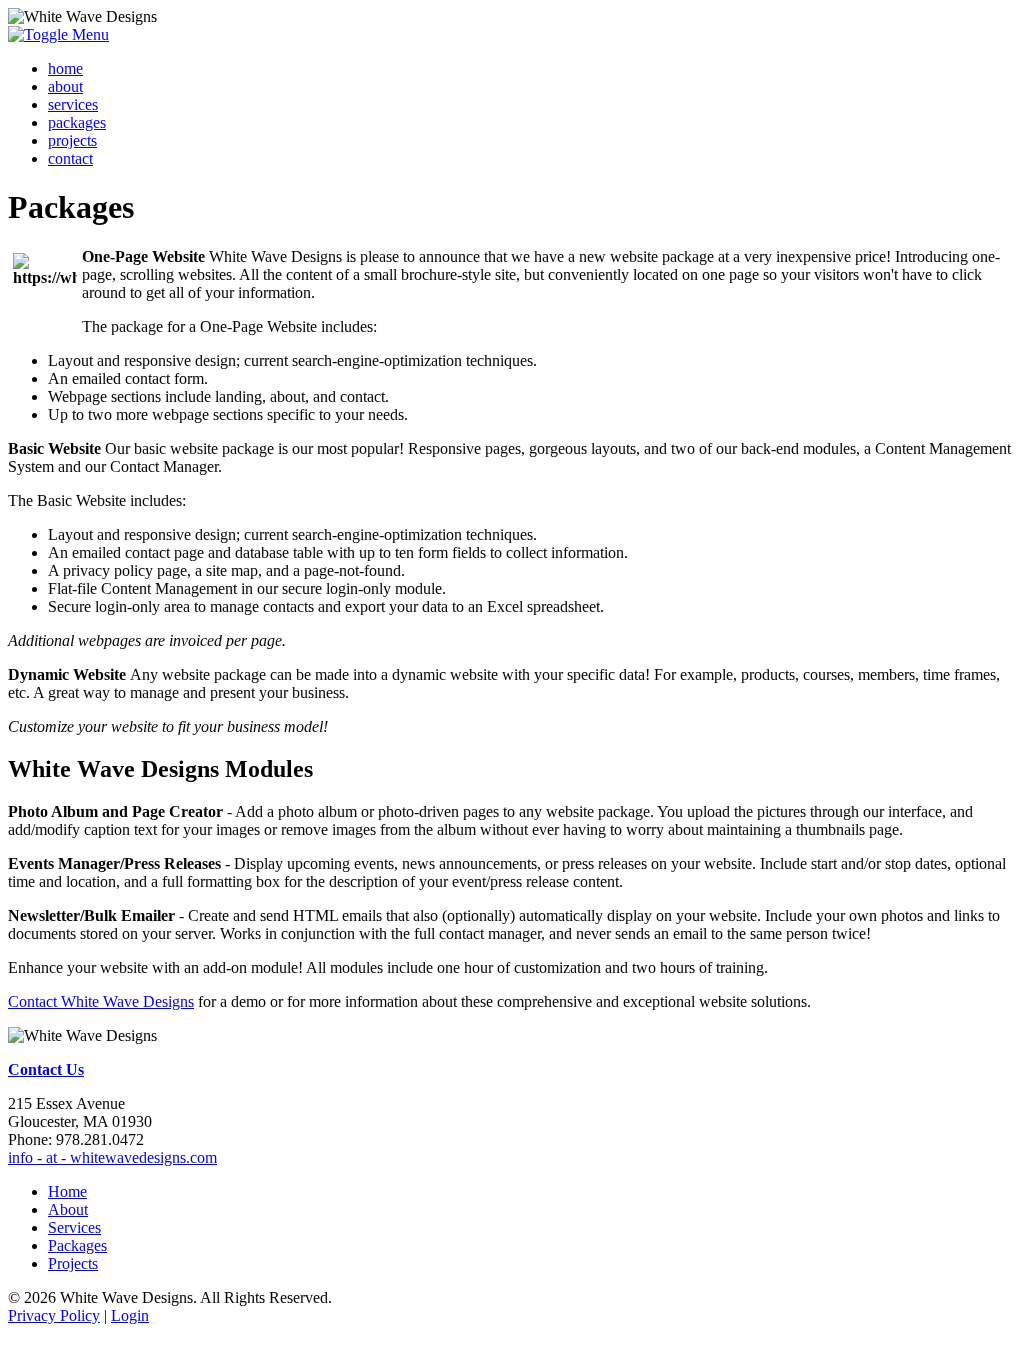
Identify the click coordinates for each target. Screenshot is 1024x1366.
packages (77, 122)
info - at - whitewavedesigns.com (112, 1157)
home (65, 68)
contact (70, 158)
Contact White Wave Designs (101, 1001)
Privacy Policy (54, 1315)
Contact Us (46, 1069)
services (73, 104)
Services (74, 1227)
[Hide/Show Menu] (58, 34)
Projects (73, 1263)
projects (72, 140)
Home (67, 1191)
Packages (77, 1245)
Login (130, 1315)
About (68, 1209)
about (65, 86)
